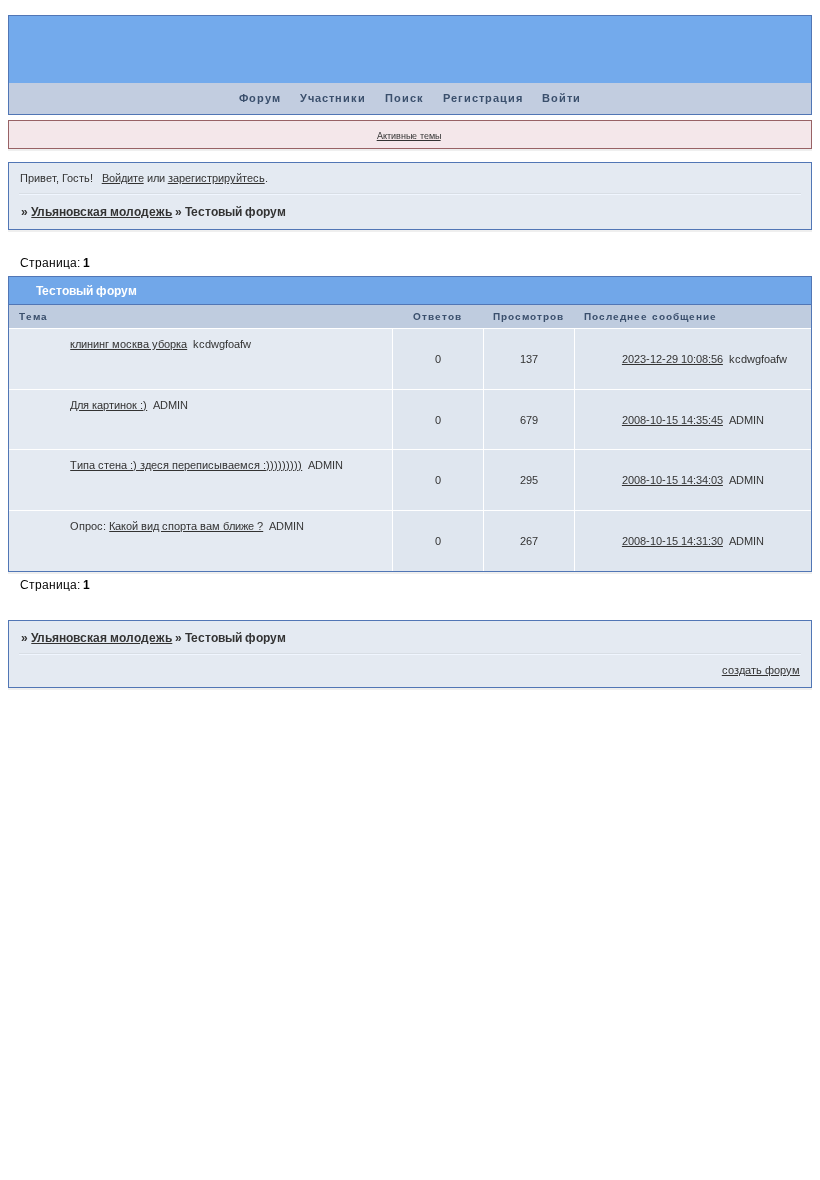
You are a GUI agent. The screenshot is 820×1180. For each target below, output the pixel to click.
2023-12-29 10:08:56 (672, 359)
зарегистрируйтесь (216, 178)
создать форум (761, 670)
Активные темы (409, 136)
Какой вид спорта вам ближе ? (186, 526)
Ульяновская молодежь (101, 212)
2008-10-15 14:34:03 (672, 480)
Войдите (123, 178)
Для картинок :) (108, 405)
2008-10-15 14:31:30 (672, 541)
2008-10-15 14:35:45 (672, 420)
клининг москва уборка (128, 344)
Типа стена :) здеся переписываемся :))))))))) (186, 465)
